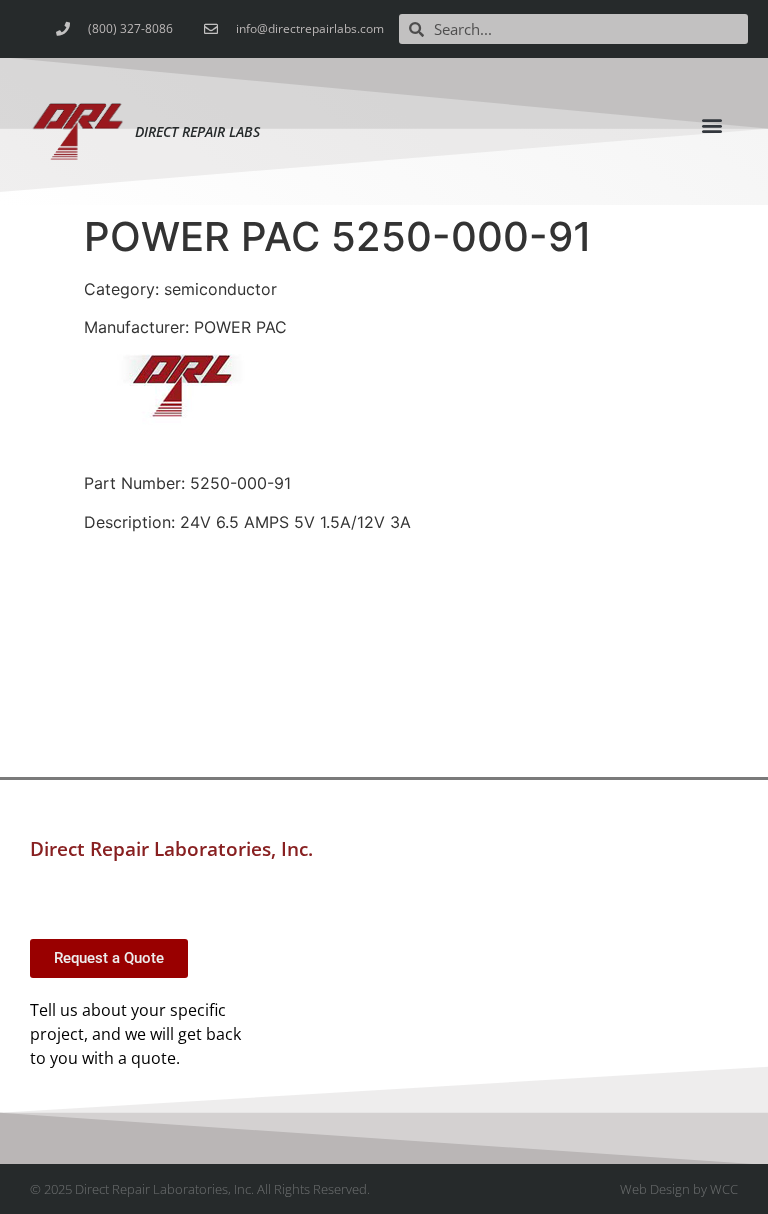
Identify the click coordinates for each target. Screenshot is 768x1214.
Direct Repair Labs (197, 131)
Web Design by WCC (679, 1189)
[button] (712, 124)
